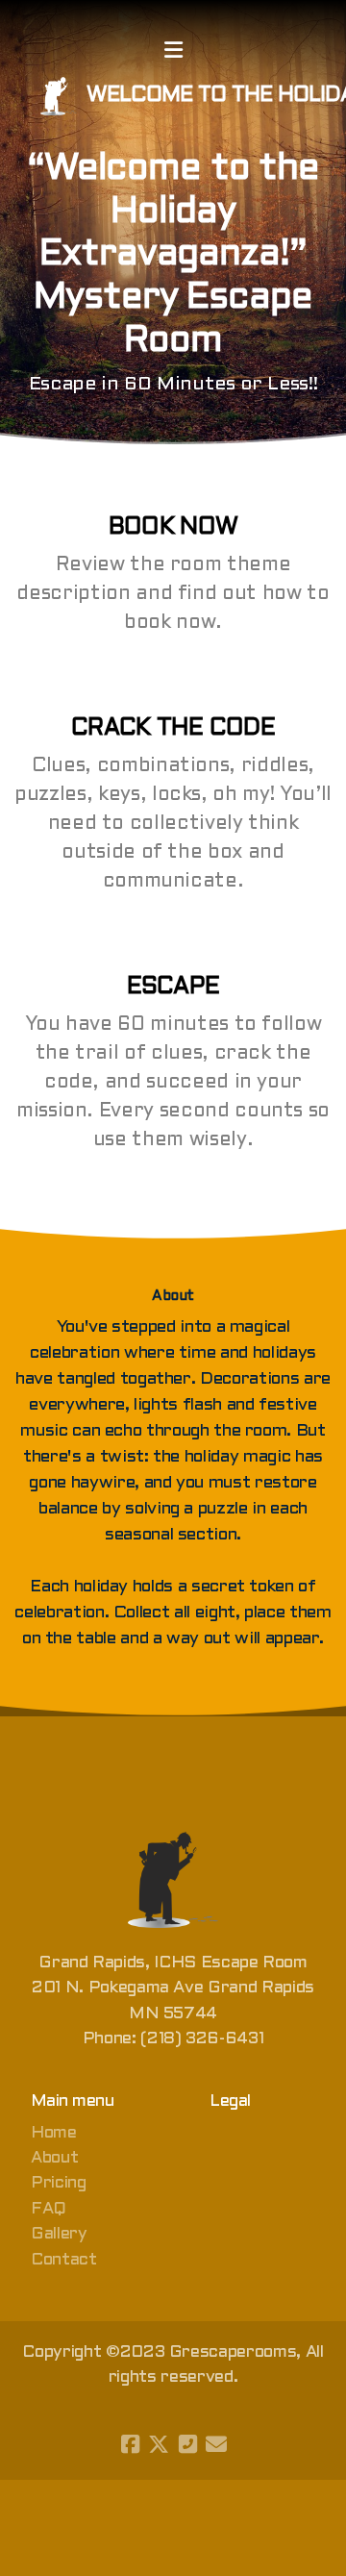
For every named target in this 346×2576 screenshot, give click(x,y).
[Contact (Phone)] (187, 2444)
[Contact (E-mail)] (216, 2444)
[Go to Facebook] (130, 2444)
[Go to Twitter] (159, 2444)
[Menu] (173, 53)
